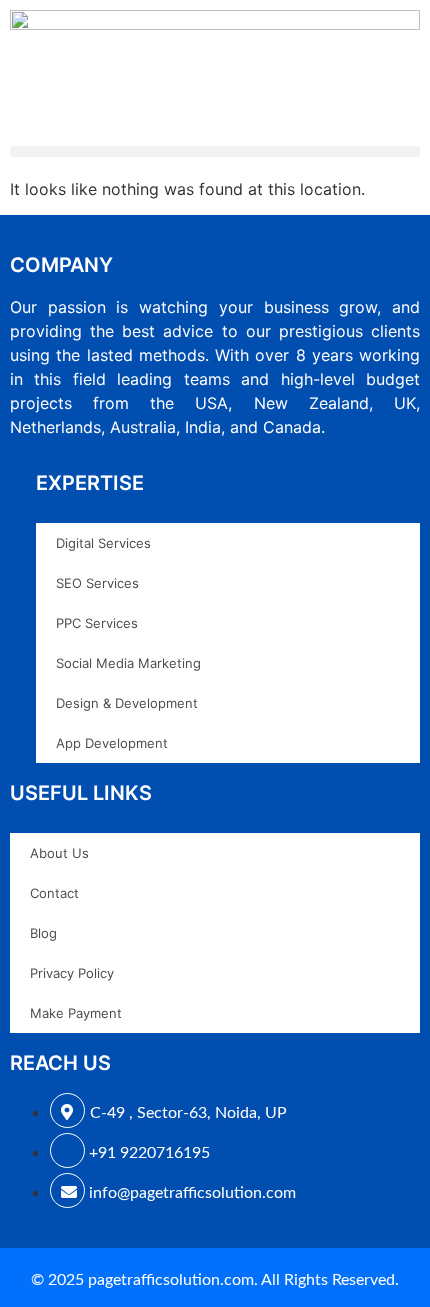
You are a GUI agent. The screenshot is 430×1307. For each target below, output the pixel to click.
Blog (43, 933)
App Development (112, 743)
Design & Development (127, 703)
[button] (215, 151)
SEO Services (97, 583)
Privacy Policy (72, 973)
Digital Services (103, 543)
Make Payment (76, 1013)
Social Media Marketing (128, 663)
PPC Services (97, 623)
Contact (54, 893)
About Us (59, 853)
